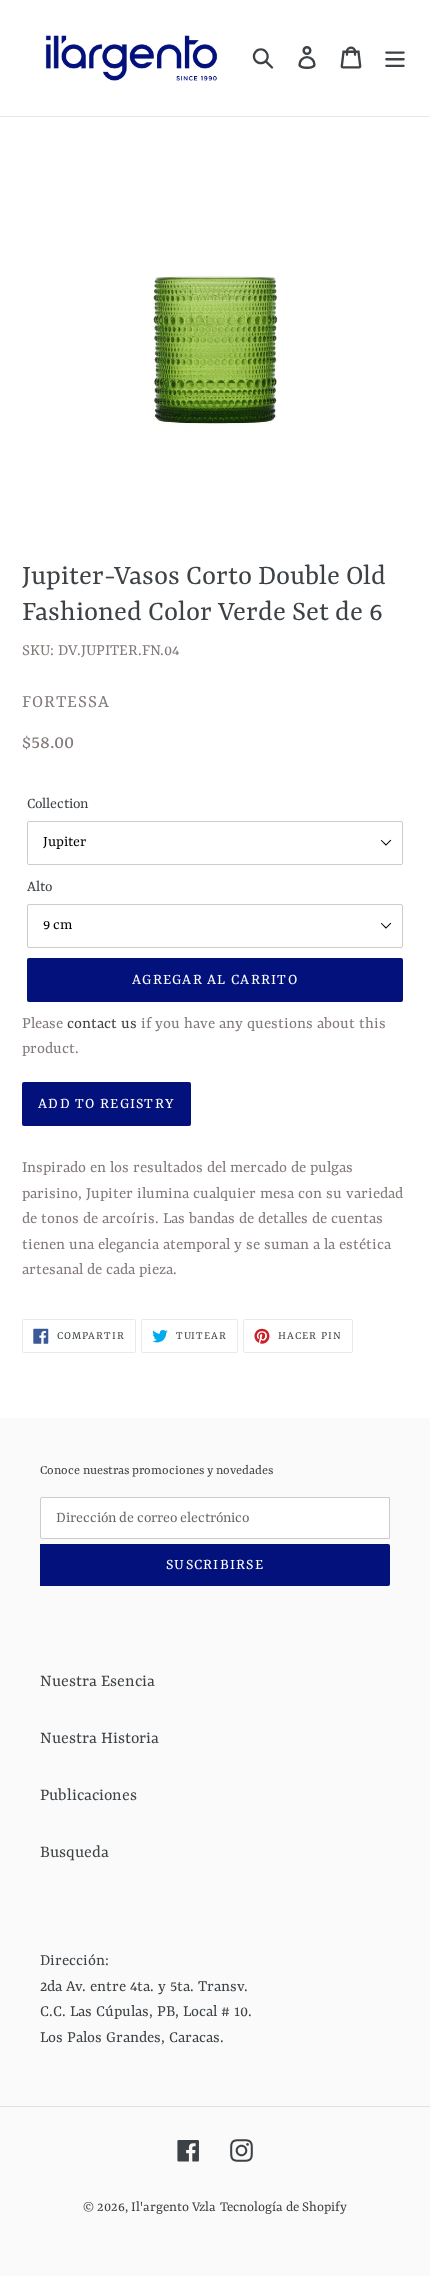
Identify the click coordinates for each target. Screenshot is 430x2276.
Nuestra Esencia (97, 1682)
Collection (57, 804)
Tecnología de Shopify (283, 2207)
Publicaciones (88, 1796)
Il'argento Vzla (173, 2207)
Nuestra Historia (99, 1739)
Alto (39, 887)
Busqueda (74, 1853)
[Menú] (395, 58)
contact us (102, 1024)
